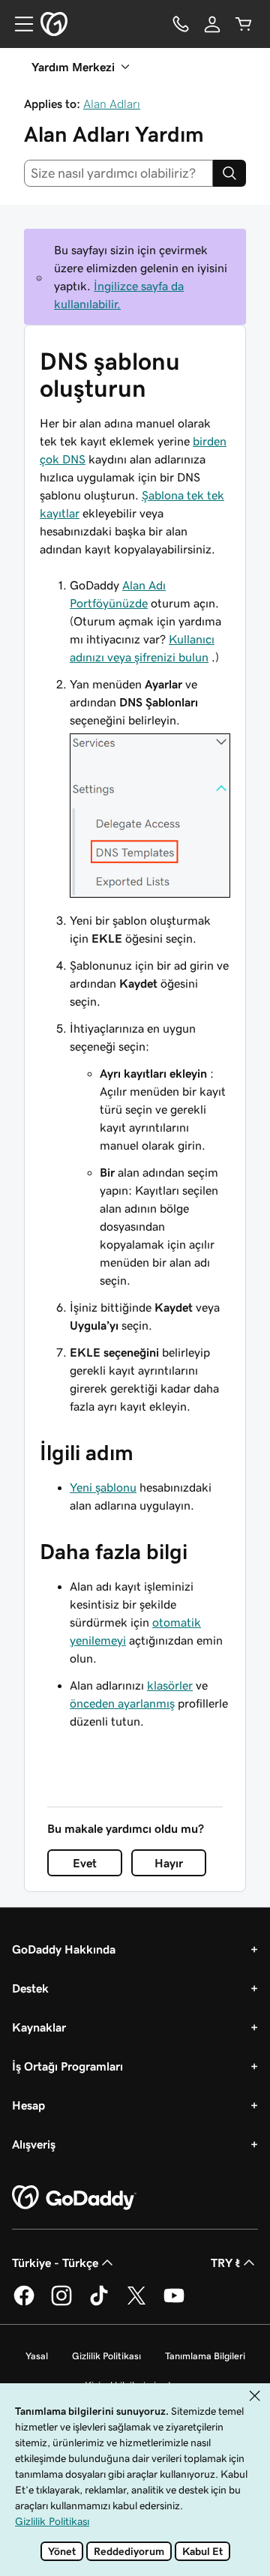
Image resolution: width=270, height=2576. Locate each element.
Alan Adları (112, 103)
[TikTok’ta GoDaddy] (99, 2303)
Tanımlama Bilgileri (205, 2356)
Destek (30, 1988)
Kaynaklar (39, 2027)
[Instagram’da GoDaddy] (61, 2303)
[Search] (229, 173)
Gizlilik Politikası (106, 2356)
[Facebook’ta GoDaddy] (24, 2303)
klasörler (170, 1685)
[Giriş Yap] (212, 24)
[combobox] (118, 173)
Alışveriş (34, 2144)
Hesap (28, 2105)
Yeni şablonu (103, 1487)
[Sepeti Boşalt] (244, 24)
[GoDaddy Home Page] (74, 2198)
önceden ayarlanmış (122, 1703)
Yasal (37, 2356)
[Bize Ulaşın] (181, 24)
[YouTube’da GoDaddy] (174, 2303)
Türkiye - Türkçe (55, 2263)
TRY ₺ (225, 2263)
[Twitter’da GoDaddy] (136, 2303)
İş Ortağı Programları (67, 2066)
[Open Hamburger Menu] (18, 24)
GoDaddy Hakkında (64, 1949)
